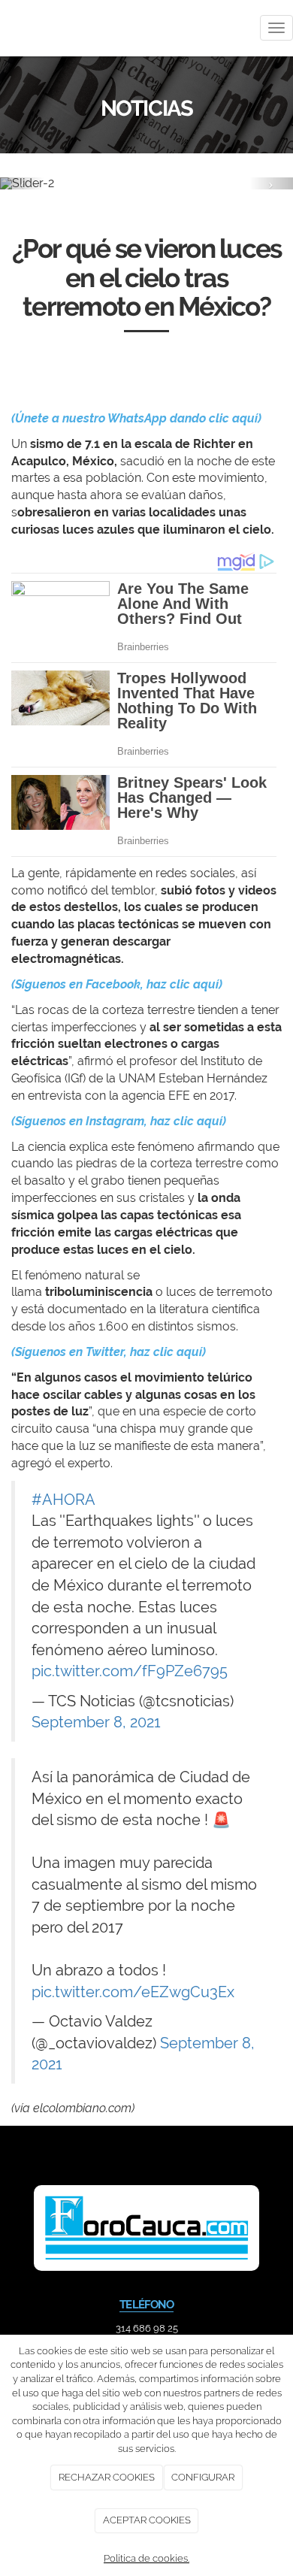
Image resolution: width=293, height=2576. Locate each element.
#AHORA (63, 1500)
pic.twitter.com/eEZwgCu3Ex (133, 1992)
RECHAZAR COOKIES (107, 2477)
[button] (22, 183)
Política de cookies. (146, 2558)
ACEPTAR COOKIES (147, 2520)
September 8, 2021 (96, 1722)
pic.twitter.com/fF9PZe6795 (130, 1671)
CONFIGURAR (203, 2477)
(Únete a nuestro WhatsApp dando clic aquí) (136, 418)
